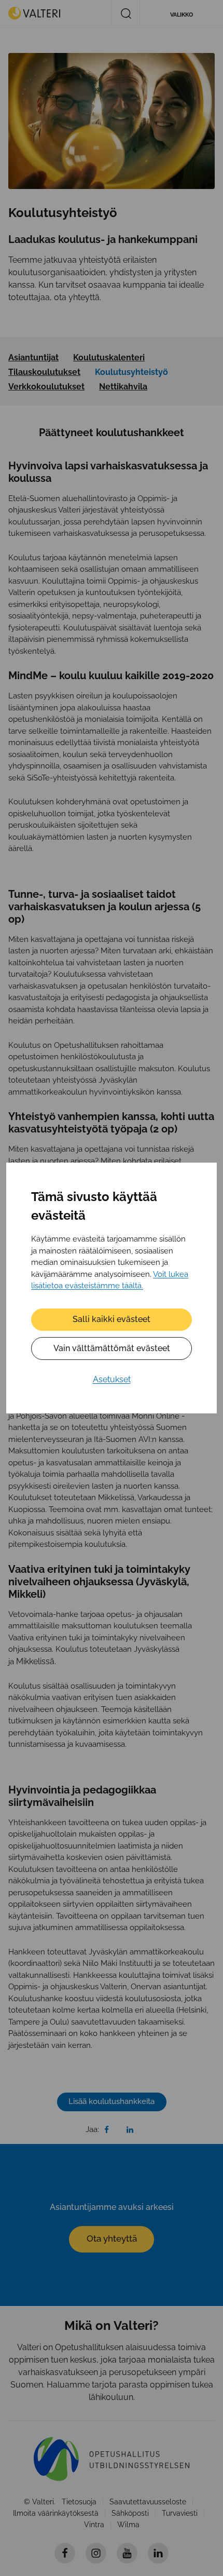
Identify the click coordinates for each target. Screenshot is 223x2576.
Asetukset (112, 1379)
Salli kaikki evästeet (112, 1319)
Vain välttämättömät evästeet (112, 1348)
